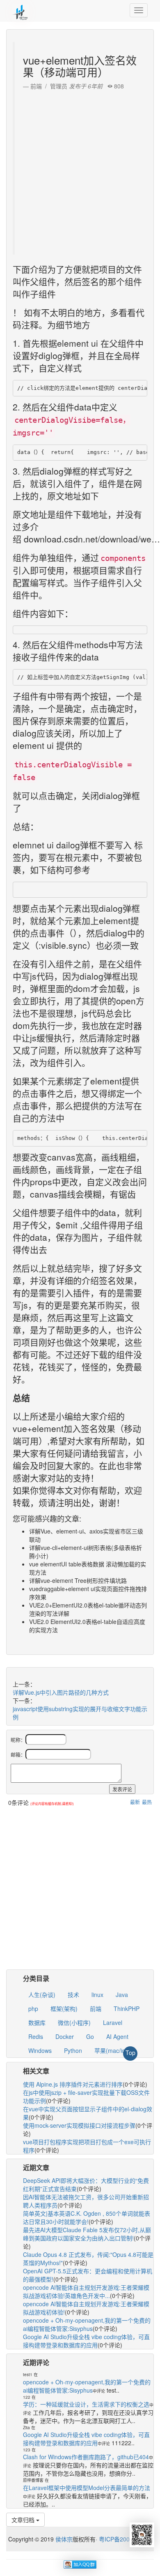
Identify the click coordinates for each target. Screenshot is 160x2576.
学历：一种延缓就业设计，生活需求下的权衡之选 (86, 2404)
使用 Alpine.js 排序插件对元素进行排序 (73, 2084)
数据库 (37, 2022)
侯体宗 (63, 2539)
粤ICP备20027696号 (125, 2539)
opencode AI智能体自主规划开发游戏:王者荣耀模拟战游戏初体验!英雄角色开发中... (86, 2291)
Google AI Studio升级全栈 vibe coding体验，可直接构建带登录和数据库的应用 (86, 2341)
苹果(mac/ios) (112, 2050)
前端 (96, 2008)
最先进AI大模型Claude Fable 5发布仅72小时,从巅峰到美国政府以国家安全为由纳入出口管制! (87, 2234)
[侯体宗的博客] (21, 10)
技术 (73, 1995)
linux (97, 1995)
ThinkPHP (127, 2008)
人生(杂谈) (42, 1995)
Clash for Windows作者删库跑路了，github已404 (86, 2457)
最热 (147, 1802)
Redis (36, 2036)
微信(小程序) (74, 2022)
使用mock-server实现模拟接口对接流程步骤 (79, 2125)
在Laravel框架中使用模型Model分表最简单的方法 (87, 2488)
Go (90, 2036)
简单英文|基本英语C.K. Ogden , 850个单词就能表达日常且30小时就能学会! (87, 2217)
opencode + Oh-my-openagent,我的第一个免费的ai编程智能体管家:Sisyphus (87, 2324)
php (33, 2008)
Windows (40, 2050)
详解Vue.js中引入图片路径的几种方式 (61, 1692)
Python (73, 2050)
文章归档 (24, 2520)
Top (130, 2052)
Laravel (113, 2022)
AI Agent (117, 2036)
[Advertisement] (80, 170)
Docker (65, 2036)
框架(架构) (64, 2008)
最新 (135, 1802)
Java (122, 1995)
